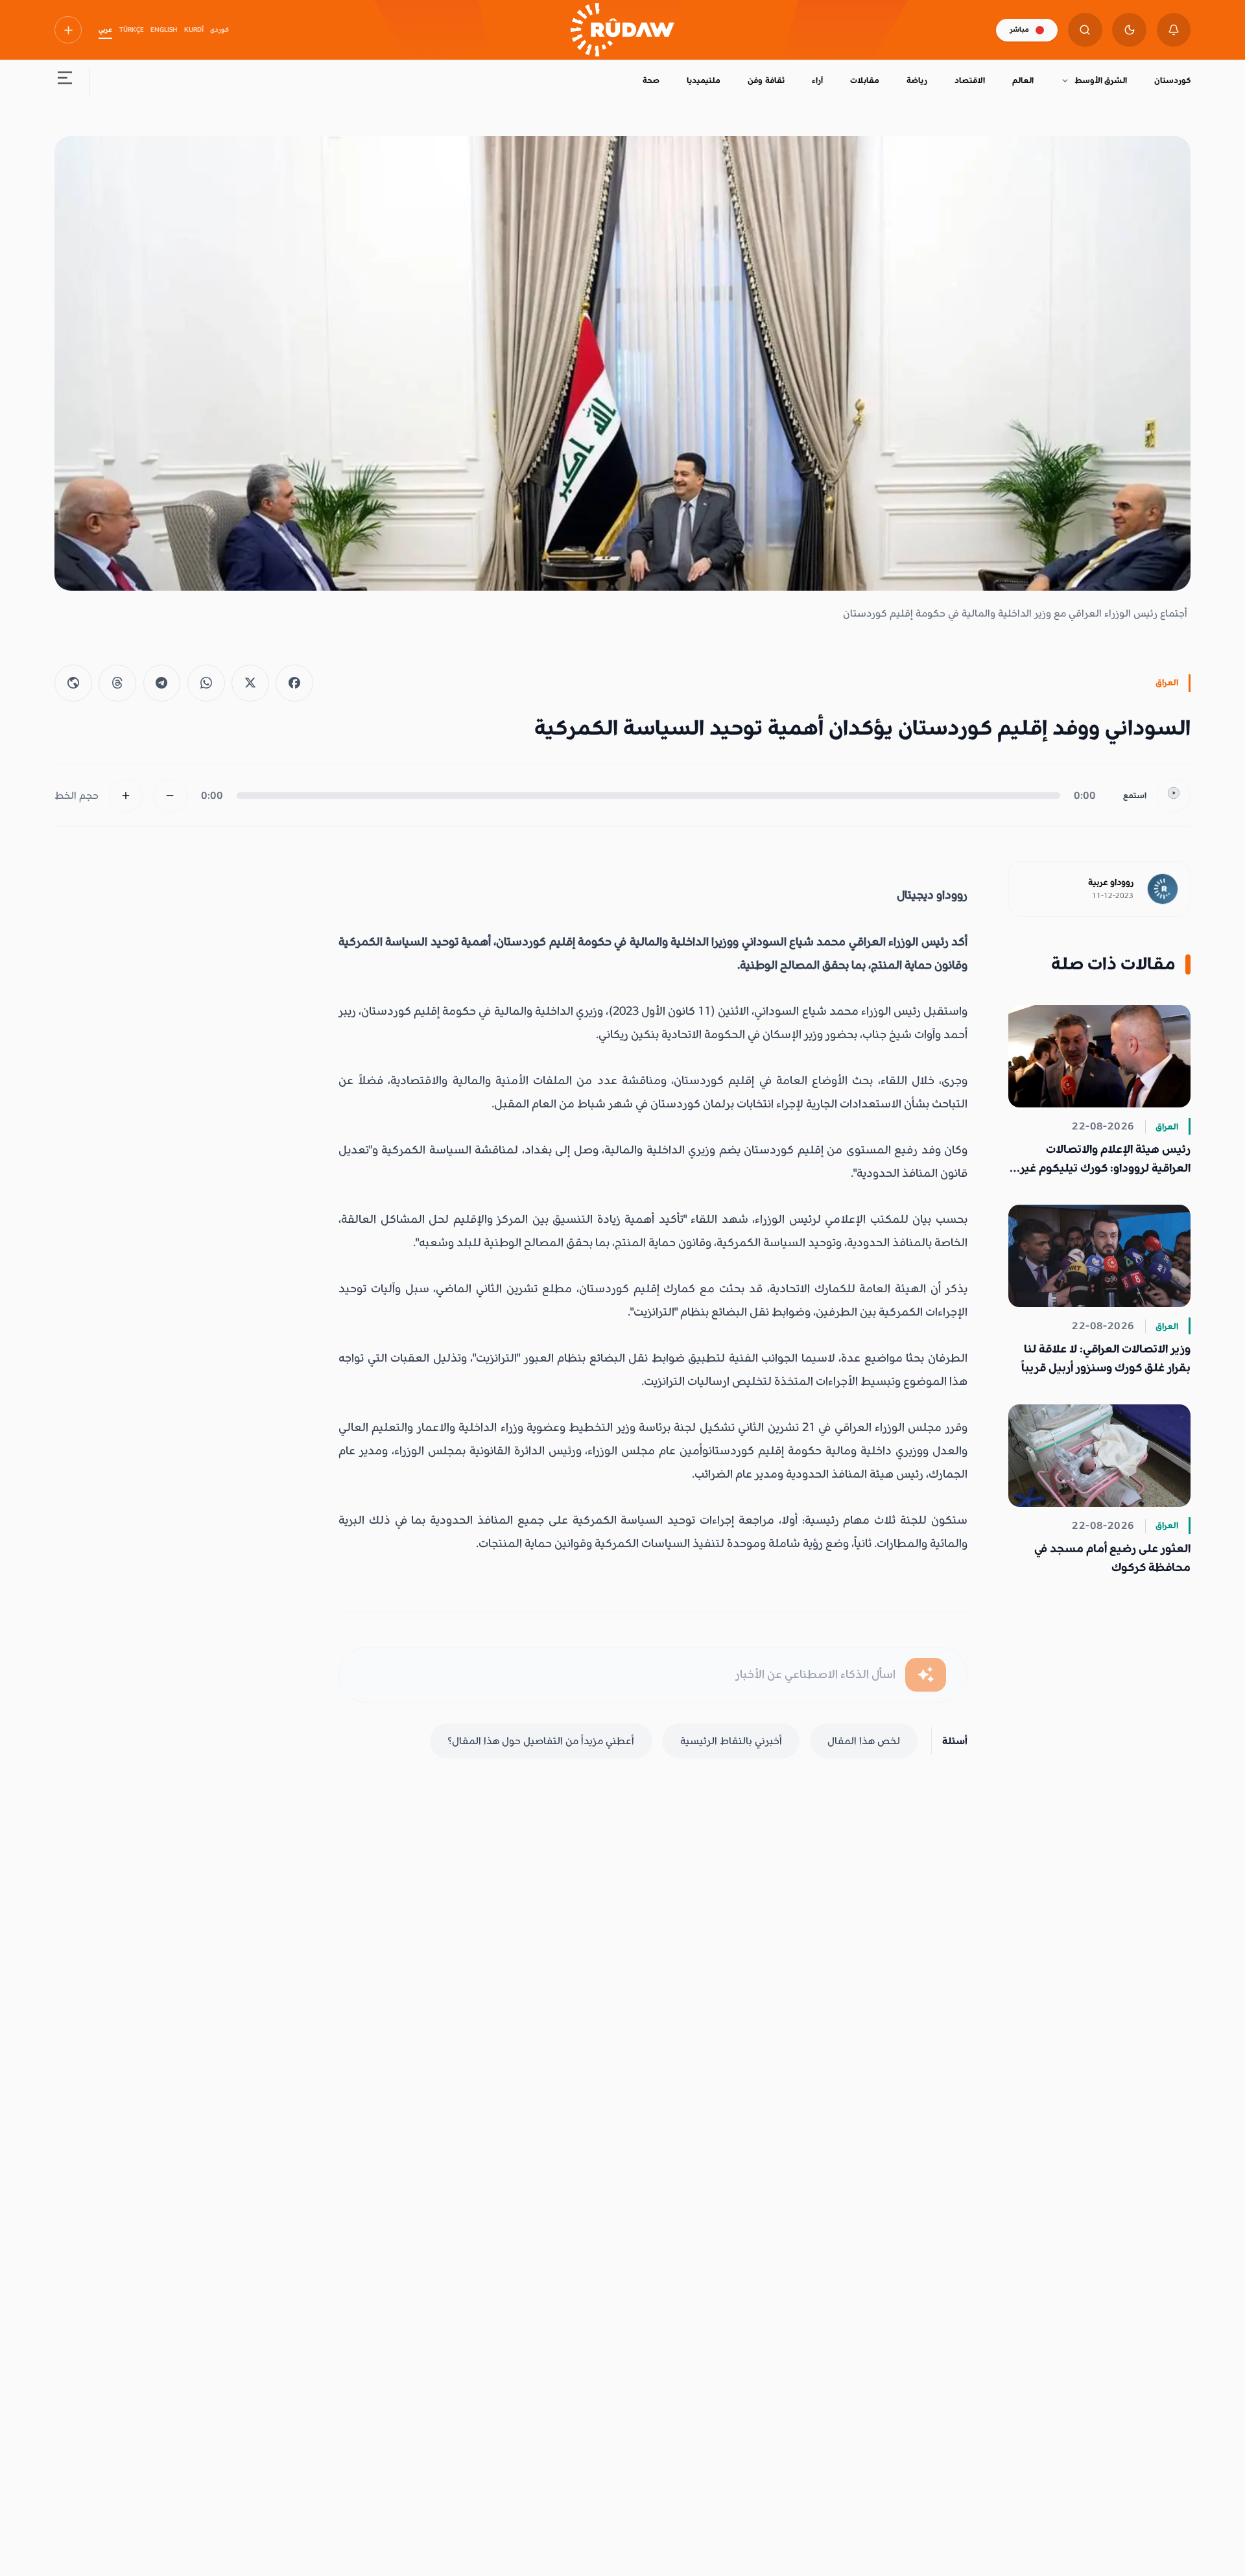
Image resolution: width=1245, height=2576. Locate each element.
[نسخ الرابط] (73, 683)
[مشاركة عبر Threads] (117, 683)
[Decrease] (170, 796)
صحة (651, 80)
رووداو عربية (1111, 882)
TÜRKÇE (132, 30)
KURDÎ (194, 30)
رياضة (917, 80)
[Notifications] (1174, 30)
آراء (817, 80)
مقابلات (865, 80)
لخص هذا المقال (864, 1741)
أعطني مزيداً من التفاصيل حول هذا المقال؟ (541, 1741)
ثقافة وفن (766, 80)
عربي (105, 30)
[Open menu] (65, 81)
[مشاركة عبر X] (250, 683)
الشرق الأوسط (1101, 80)
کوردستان (1172, 80)
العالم (1023, 80)
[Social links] (68, 30)
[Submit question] (926, 1675)
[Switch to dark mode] (1129, 30)
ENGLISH (164, 30)
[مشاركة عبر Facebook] (294, 683)
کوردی (219, 30)
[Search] (1085, 30)
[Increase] (126, 796)
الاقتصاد (970, 80)
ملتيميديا (704, 80)
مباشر (1019, 30)
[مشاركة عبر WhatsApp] (206, 683)
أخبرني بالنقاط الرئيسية (731, 1741)
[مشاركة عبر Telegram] (162, 683)
